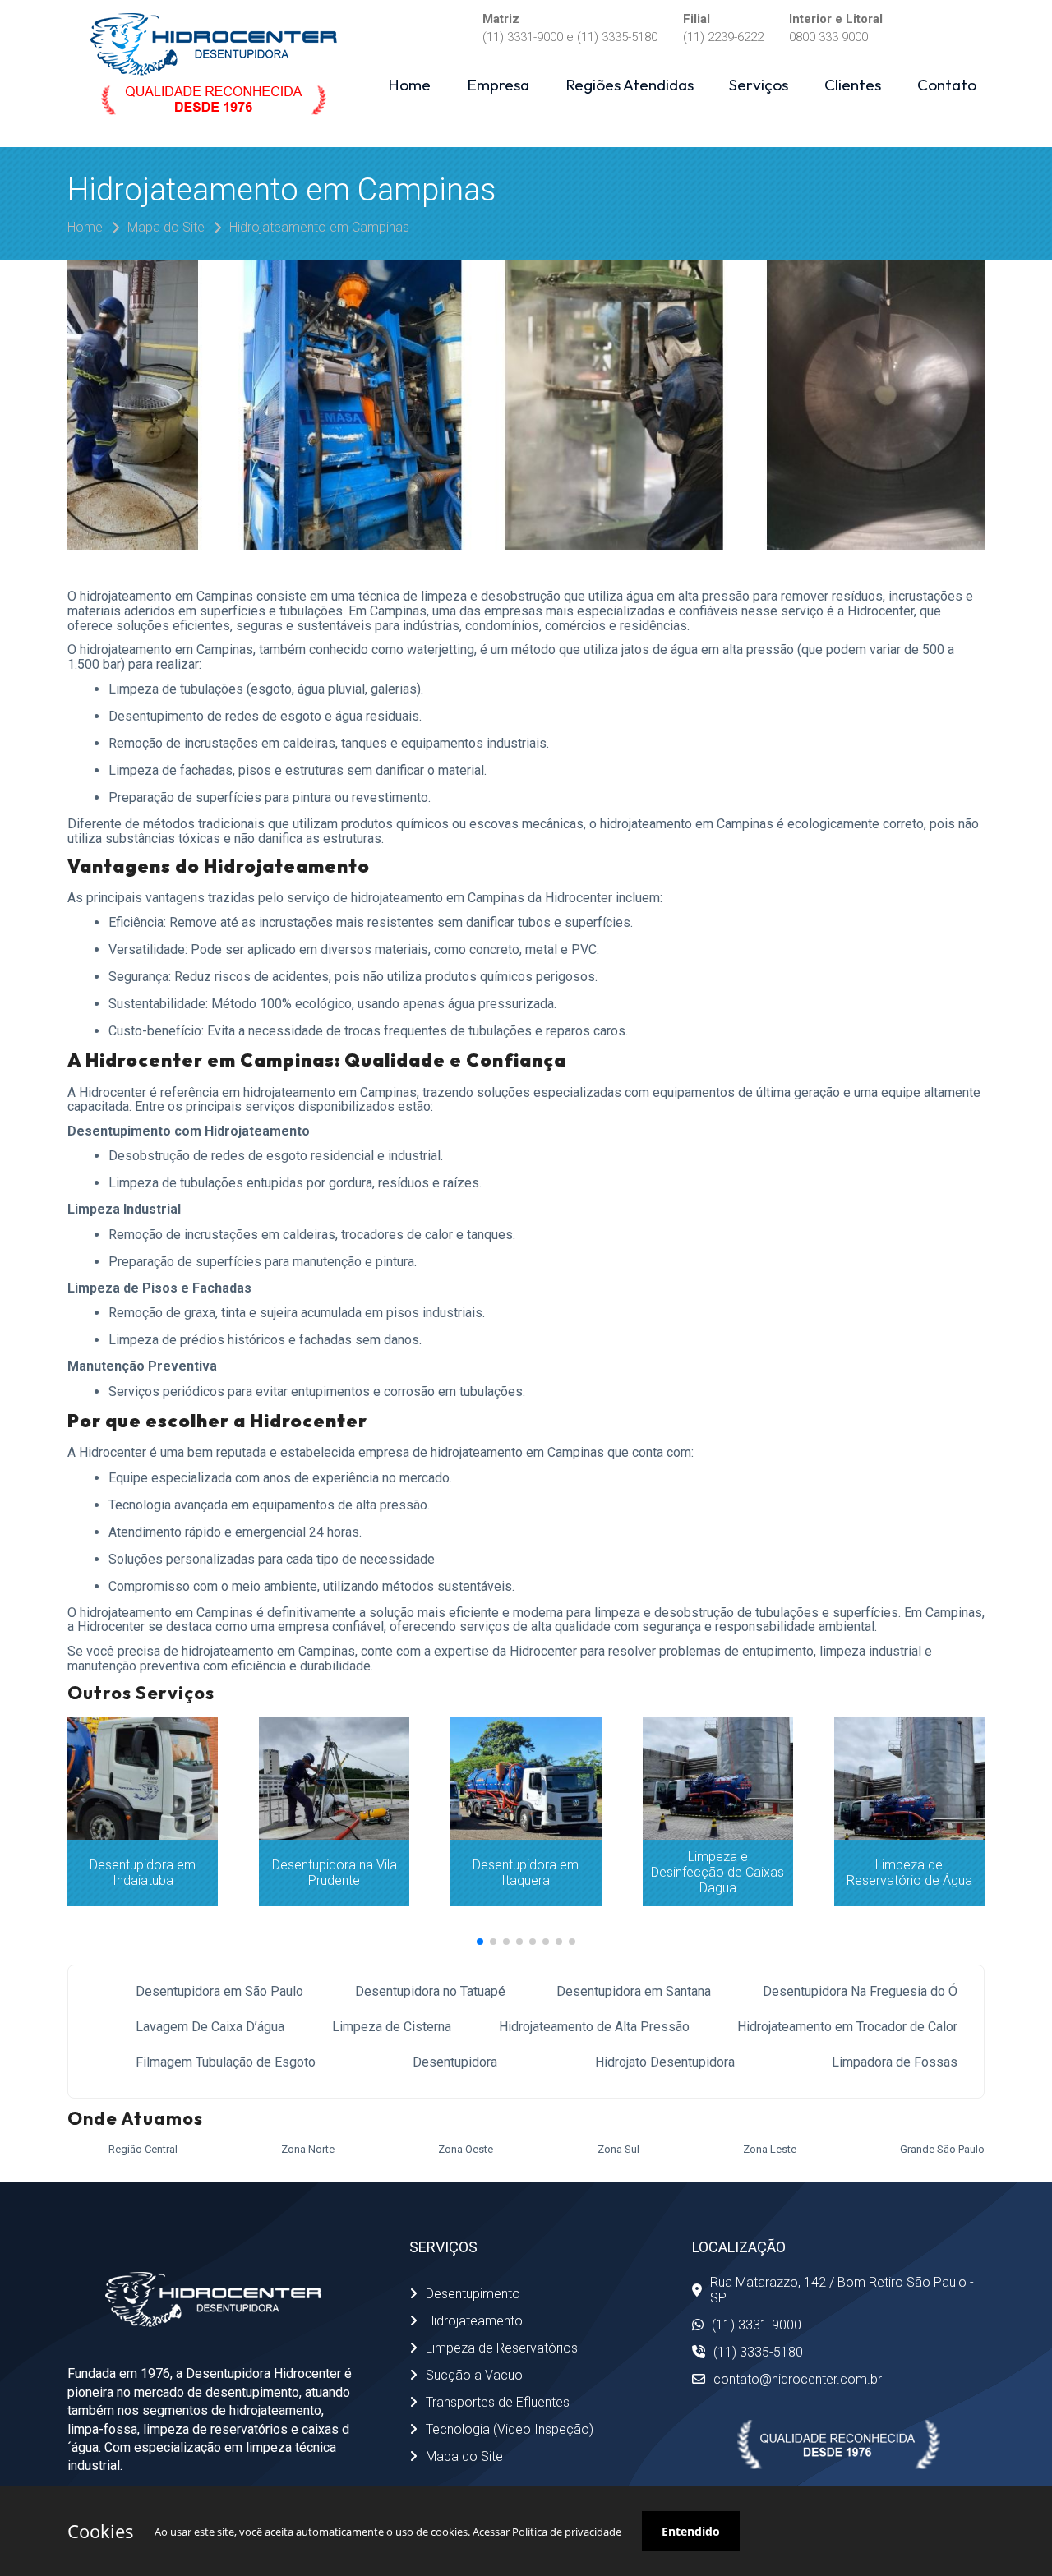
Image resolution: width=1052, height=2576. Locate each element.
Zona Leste (770, 2149)
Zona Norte (308, 2149)
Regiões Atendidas (630, 85)
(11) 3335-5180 (758, 2352)
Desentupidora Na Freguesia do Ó (860, 1991)
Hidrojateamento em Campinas (319, 227)
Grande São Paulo (942, 2149)
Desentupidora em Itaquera (526, 1873)
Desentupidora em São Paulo (219, 1991)
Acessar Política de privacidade (547, 2532)
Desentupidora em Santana (634, 1991)
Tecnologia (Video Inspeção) (510, 2429)
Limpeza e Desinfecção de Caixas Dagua (717, 1872)
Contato (947, 85)
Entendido (691, 2531)
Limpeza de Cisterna (392, 2027)
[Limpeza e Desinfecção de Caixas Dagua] (718, 1778)
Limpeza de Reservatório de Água (909, 1873)
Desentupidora (455, 2062)
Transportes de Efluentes (498, 2402)
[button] (480, 1942)
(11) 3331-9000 (757, 2325)
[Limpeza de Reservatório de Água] (909, 1778)
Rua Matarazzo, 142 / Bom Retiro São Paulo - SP (842, 2290)
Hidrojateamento (474, 2321)
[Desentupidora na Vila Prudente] (334, 1778)
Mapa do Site (166, 227)
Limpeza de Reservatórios (502, 2348)
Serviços (759, 85)
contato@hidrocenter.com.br (798, 2379)
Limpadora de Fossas (895, 2062)
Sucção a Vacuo (474, 2375)
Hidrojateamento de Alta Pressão (594, 2027)
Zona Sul (618, 2149)
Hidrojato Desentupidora (665, 2062)
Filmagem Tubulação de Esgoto (226, 2062)
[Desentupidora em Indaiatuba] (143, 1778)
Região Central (143, 2149)
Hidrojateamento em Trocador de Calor (847, 2027)
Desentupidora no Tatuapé (430, 1991)
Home (409, 85)
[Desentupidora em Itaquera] (526, 1778)
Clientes (853, 85)
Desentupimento (473, 2294)
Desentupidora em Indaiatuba (143, 1873)
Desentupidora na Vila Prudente (335, 1873)
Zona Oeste (466, 2149)
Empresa (498, 85)
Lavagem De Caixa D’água (210, 2027)
